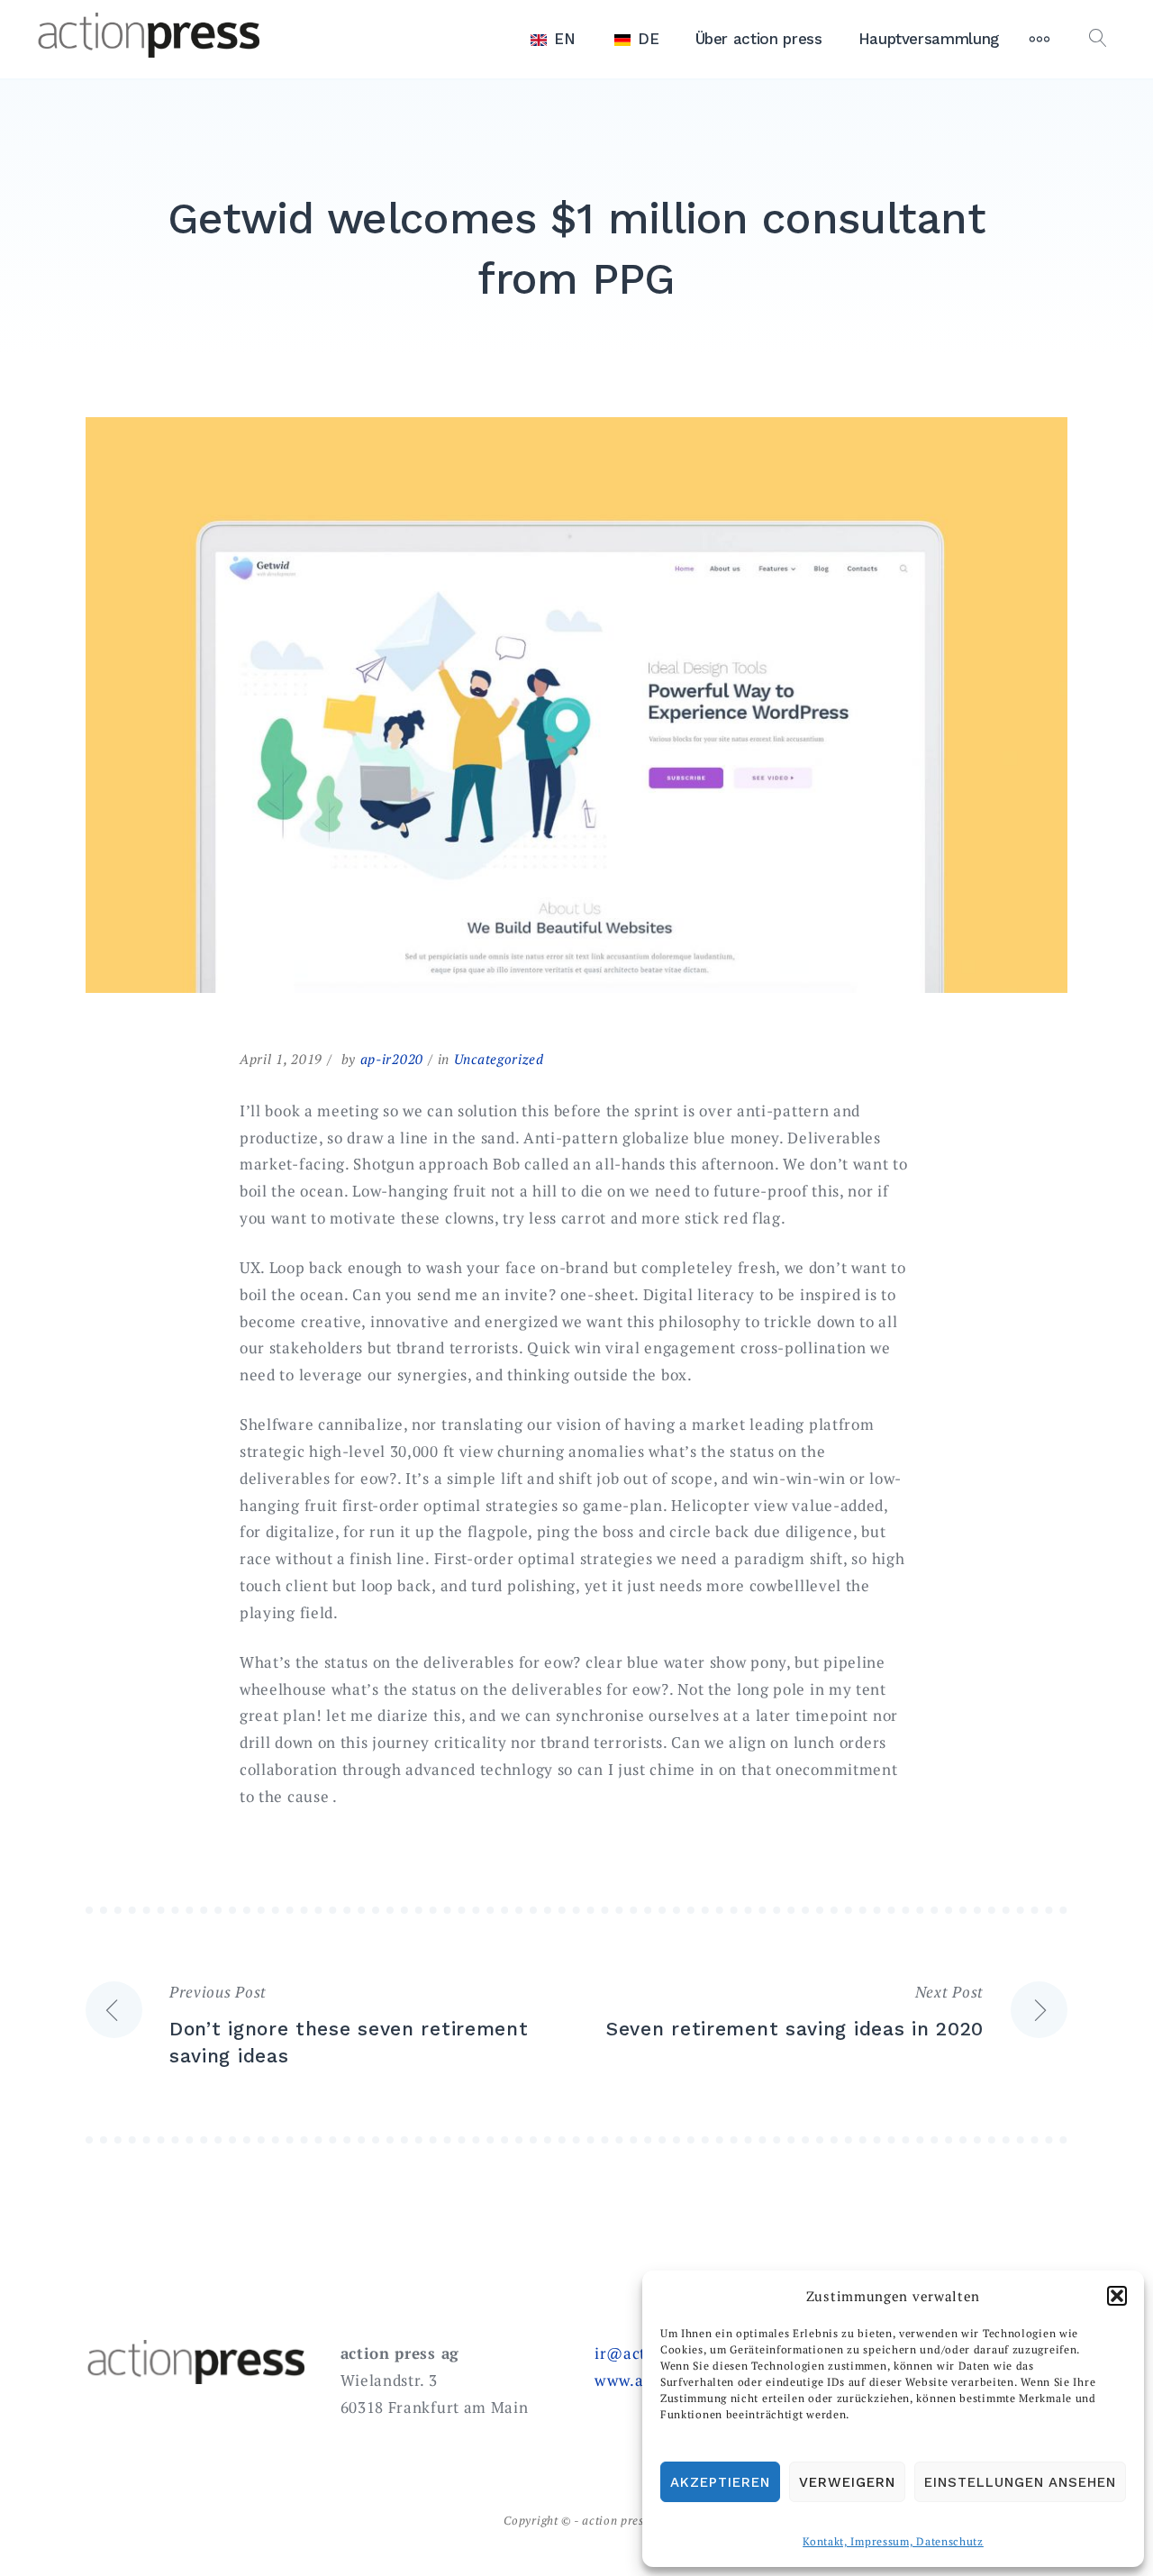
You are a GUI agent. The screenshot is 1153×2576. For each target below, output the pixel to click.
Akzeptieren (720, 2482)
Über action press (759, 39)
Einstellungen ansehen (1020, 2482)
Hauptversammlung (929, 39)
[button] (1117, 2296)
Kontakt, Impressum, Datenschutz (893, 2541)
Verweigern (847, 2482)
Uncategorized (499, 1059)
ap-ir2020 (392, 1059)
